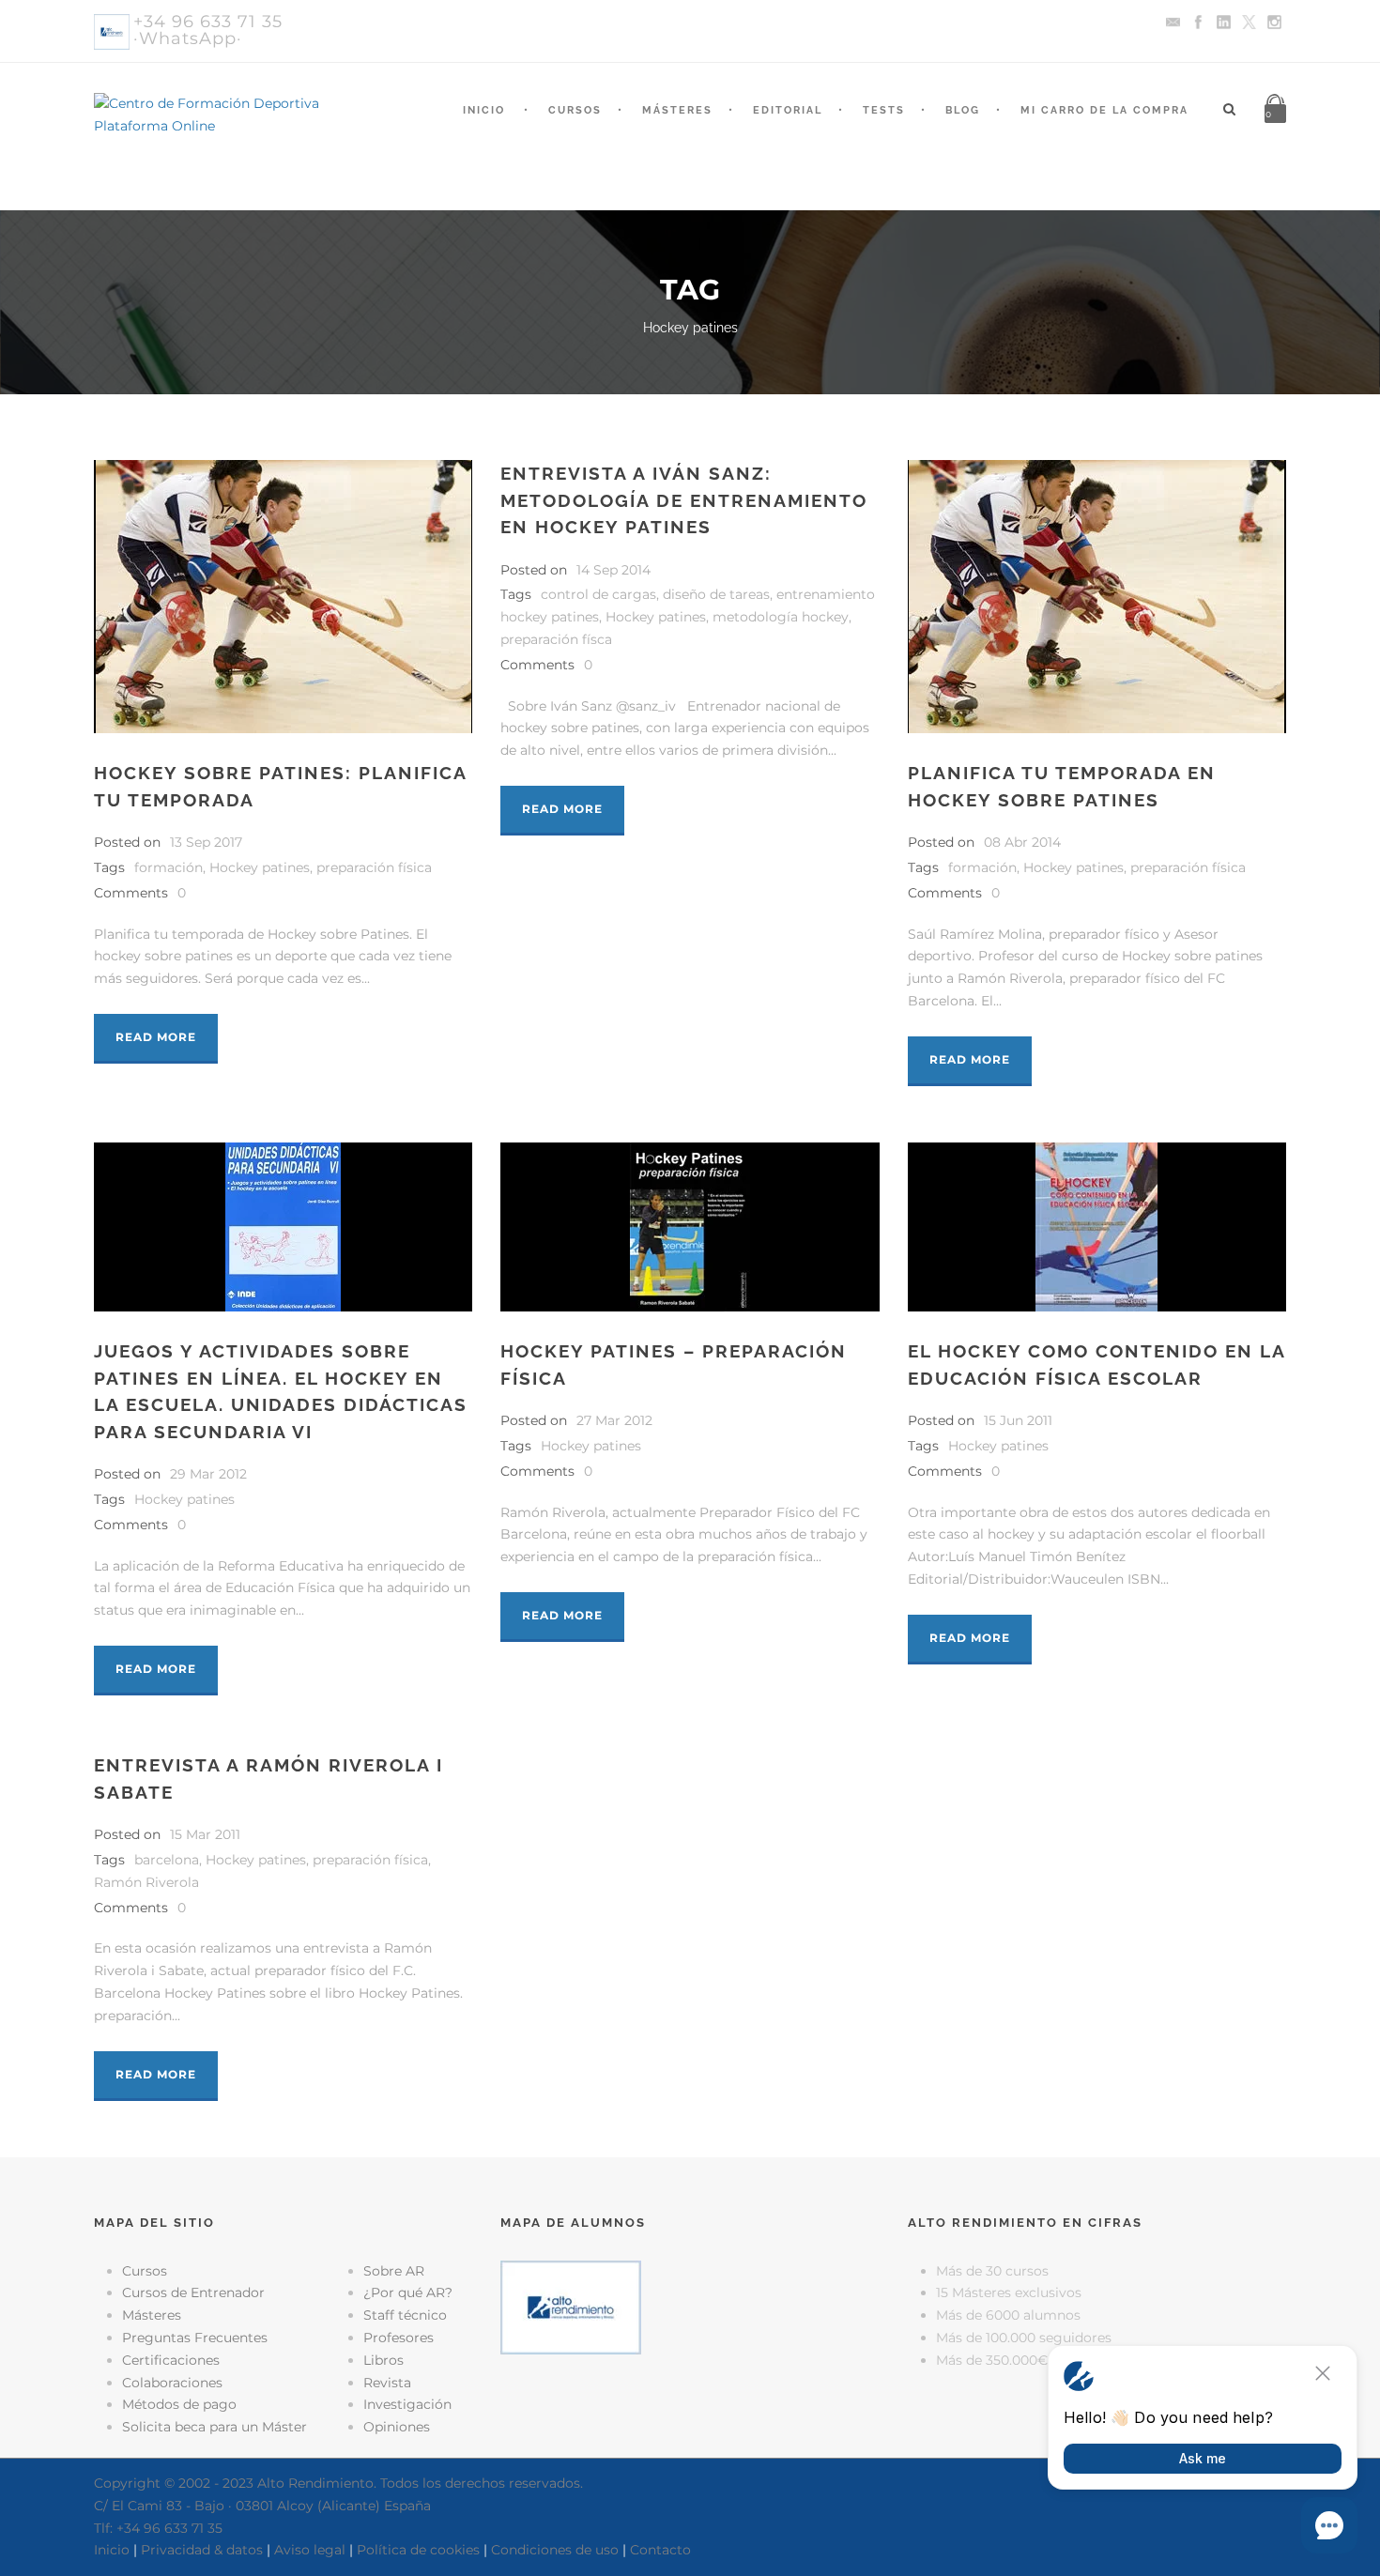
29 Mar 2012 (208, 1474)
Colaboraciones (172, 2383)
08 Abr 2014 (1022, 842)
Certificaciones (171, 2360)
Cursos (575, 110)
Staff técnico (405, 2315)
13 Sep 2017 (206, 842)
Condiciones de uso (555, 2550)
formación (169, 867)
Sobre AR (394, 2271)
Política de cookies (418, 2550)
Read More (156, 1037)
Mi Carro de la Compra (1104, 110)
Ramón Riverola (146, 1882)
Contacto (660, 2550)
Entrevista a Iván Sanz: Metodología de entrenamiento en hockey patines (684, 500)
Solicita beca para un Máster (215, 2427)
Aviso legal (310, 2550)
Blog (963, 110)
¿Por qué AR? (408, 2292)
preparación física (374, 867)
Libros (383, 2360)
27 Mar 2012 (614, 1420)
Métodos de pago (179, 2404)
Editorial (788, 110)
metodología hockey (781, 617)
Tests (884, 110)
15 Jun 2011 (1018, 1420)
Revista (387, 2383)
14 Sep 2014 (613, 570)
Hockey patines (260, 867)
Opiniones (397, 2427)
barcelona (167, 1860)
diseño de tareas (716, 594)
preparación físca (556, 639)
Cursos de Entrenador (193, 2292)
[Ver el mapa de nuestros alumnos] (571, 2306)
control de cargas (598, 594)
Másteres (677, 110)
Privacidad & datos (202, 2550)
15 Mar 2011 (205, 1834)
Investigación (407, 2404)
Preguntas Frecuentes (195, 2338)
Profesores (399, 2338)
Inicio (484, 110)
